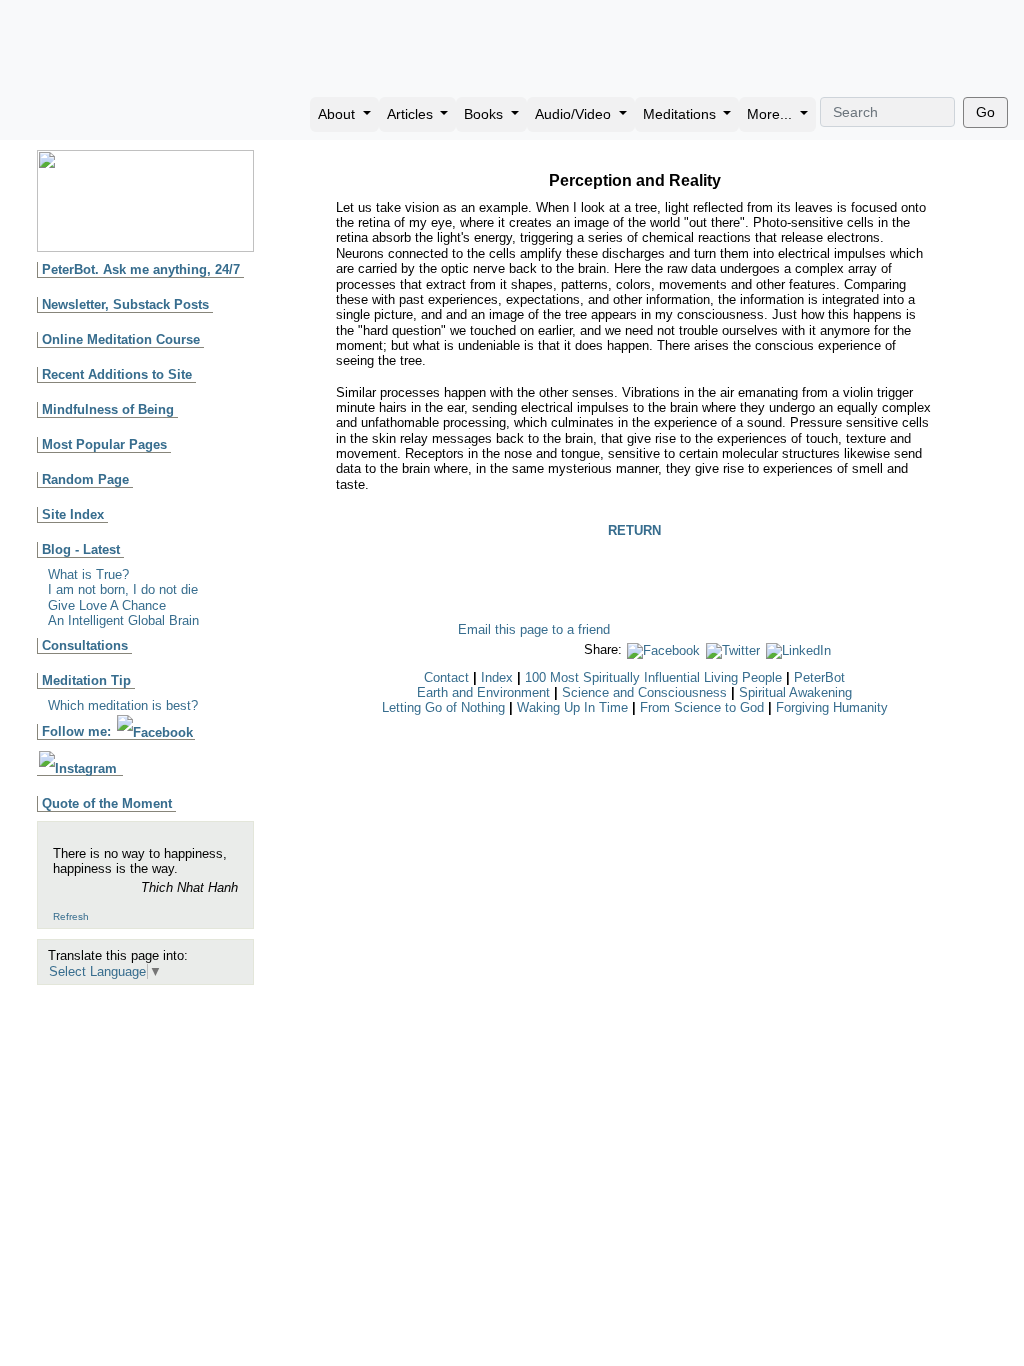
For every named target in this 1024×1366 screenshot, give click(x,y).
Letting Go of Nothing (443, 707)
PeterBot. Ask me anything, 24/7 (141, 269)
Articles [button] (412, 114)
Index (497, 677)
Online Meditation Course (121, 339)
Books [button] (485, 114)
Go (985, 112)
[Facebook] (663, 649)
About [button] (338, 114)
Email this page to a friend (534, 629)
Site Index (73, 514)
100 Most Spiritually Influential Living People (653, 677)
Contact (446, 677)
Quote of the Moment (107, 803)
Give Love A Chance (107, 605)
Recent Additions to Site (117, 374)
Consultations (85, 645)
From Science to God (702, 707)
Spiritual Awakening (795, 692)
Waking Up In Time (572, 707)
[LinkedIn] (798, 649)
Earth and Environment (483, 692)
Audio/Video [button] (575, 114)
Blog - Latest (81, 549)
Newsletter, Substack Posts (125, 304)
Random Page (85, 479)
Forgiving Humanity (832, 707)
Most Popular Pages (104, 444)
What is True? (88, 574)
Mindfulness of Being (108, 409)
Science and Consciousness (644, 692)
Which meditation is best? (123, 705)
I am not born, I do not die (123, 589)
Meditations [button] (681, 114)
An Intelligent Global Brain (123, 620)
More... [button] (771, 114)
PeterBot (819, 677)
